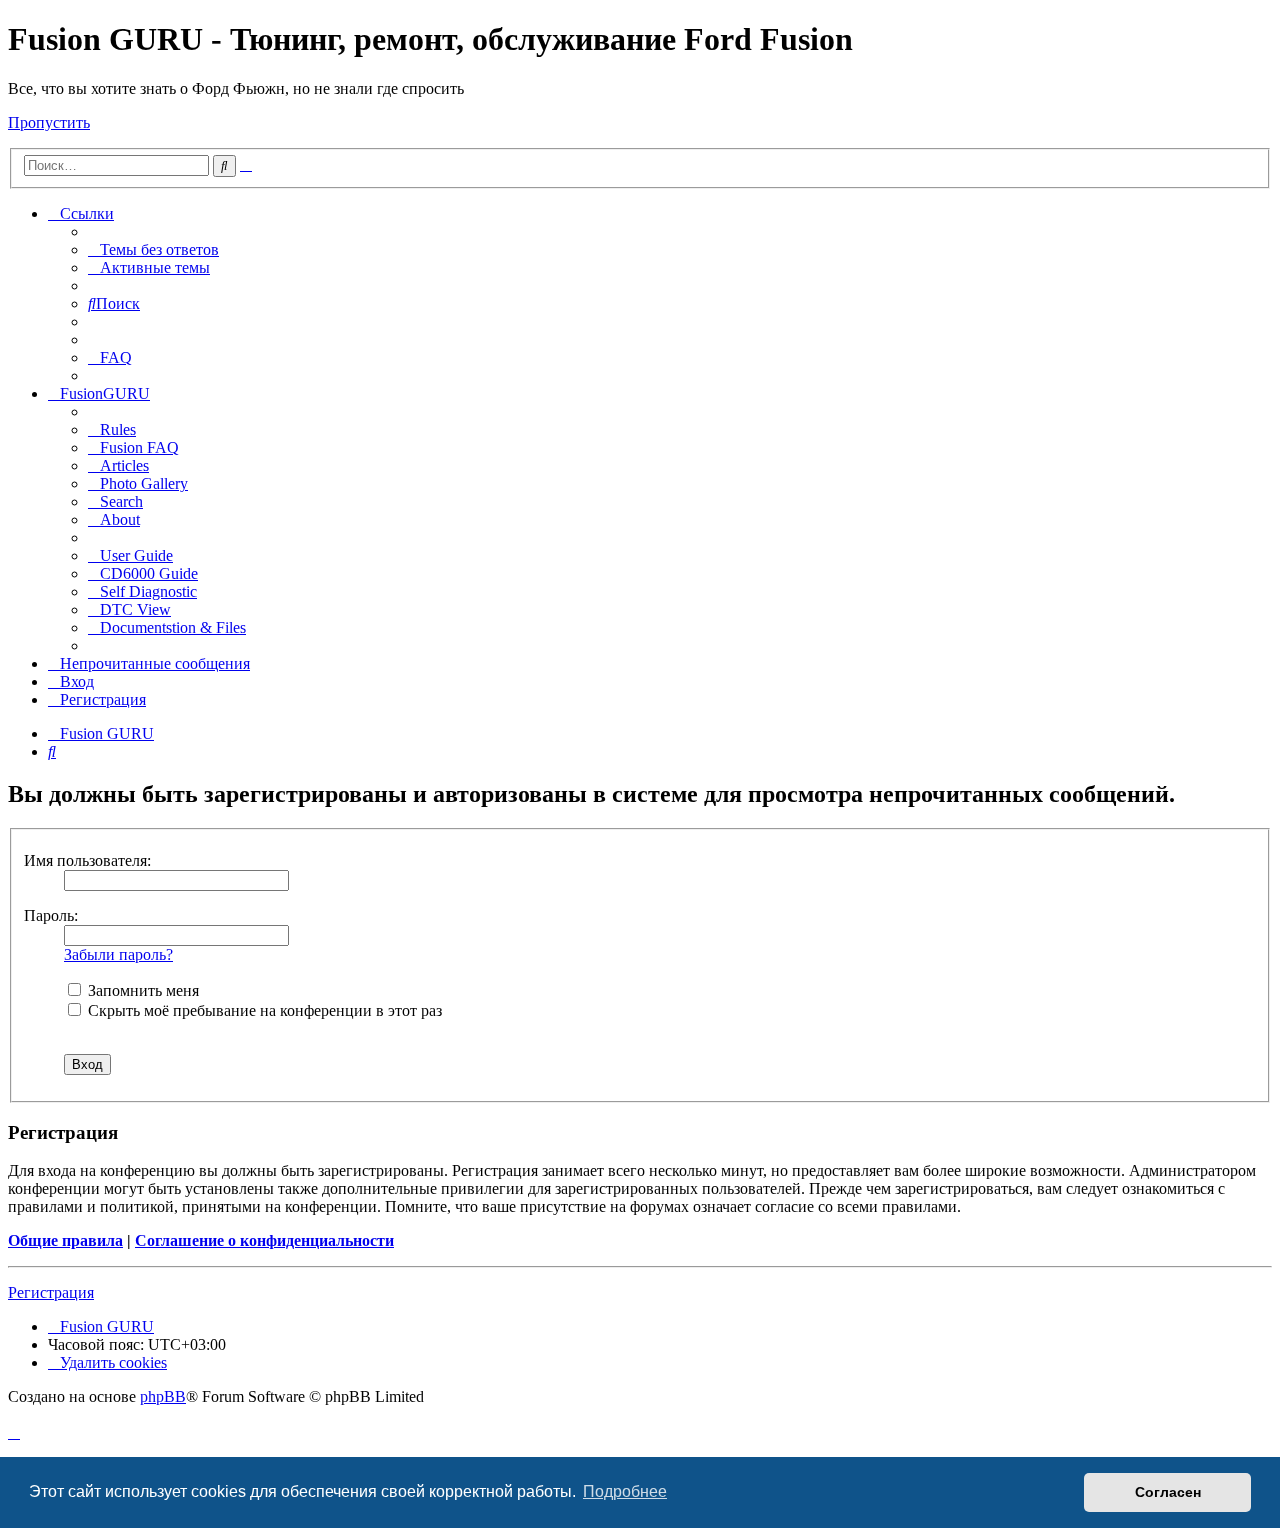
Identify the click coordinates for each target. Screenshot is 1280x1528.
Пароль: (51, 915)
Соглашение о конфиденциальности (264, 1240)
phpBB (163, 1396)
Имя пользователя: (87, 860)
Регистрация (51, 1292)
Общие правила (65, 1240)
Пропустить (49, 122)
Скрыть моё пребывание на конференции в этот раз (263, 1010)
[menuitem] (153, 249)
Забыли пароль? (118, 954)
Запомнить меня (141, 990)
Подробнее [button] (625, 1491)
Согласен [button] (1168, 1492)
